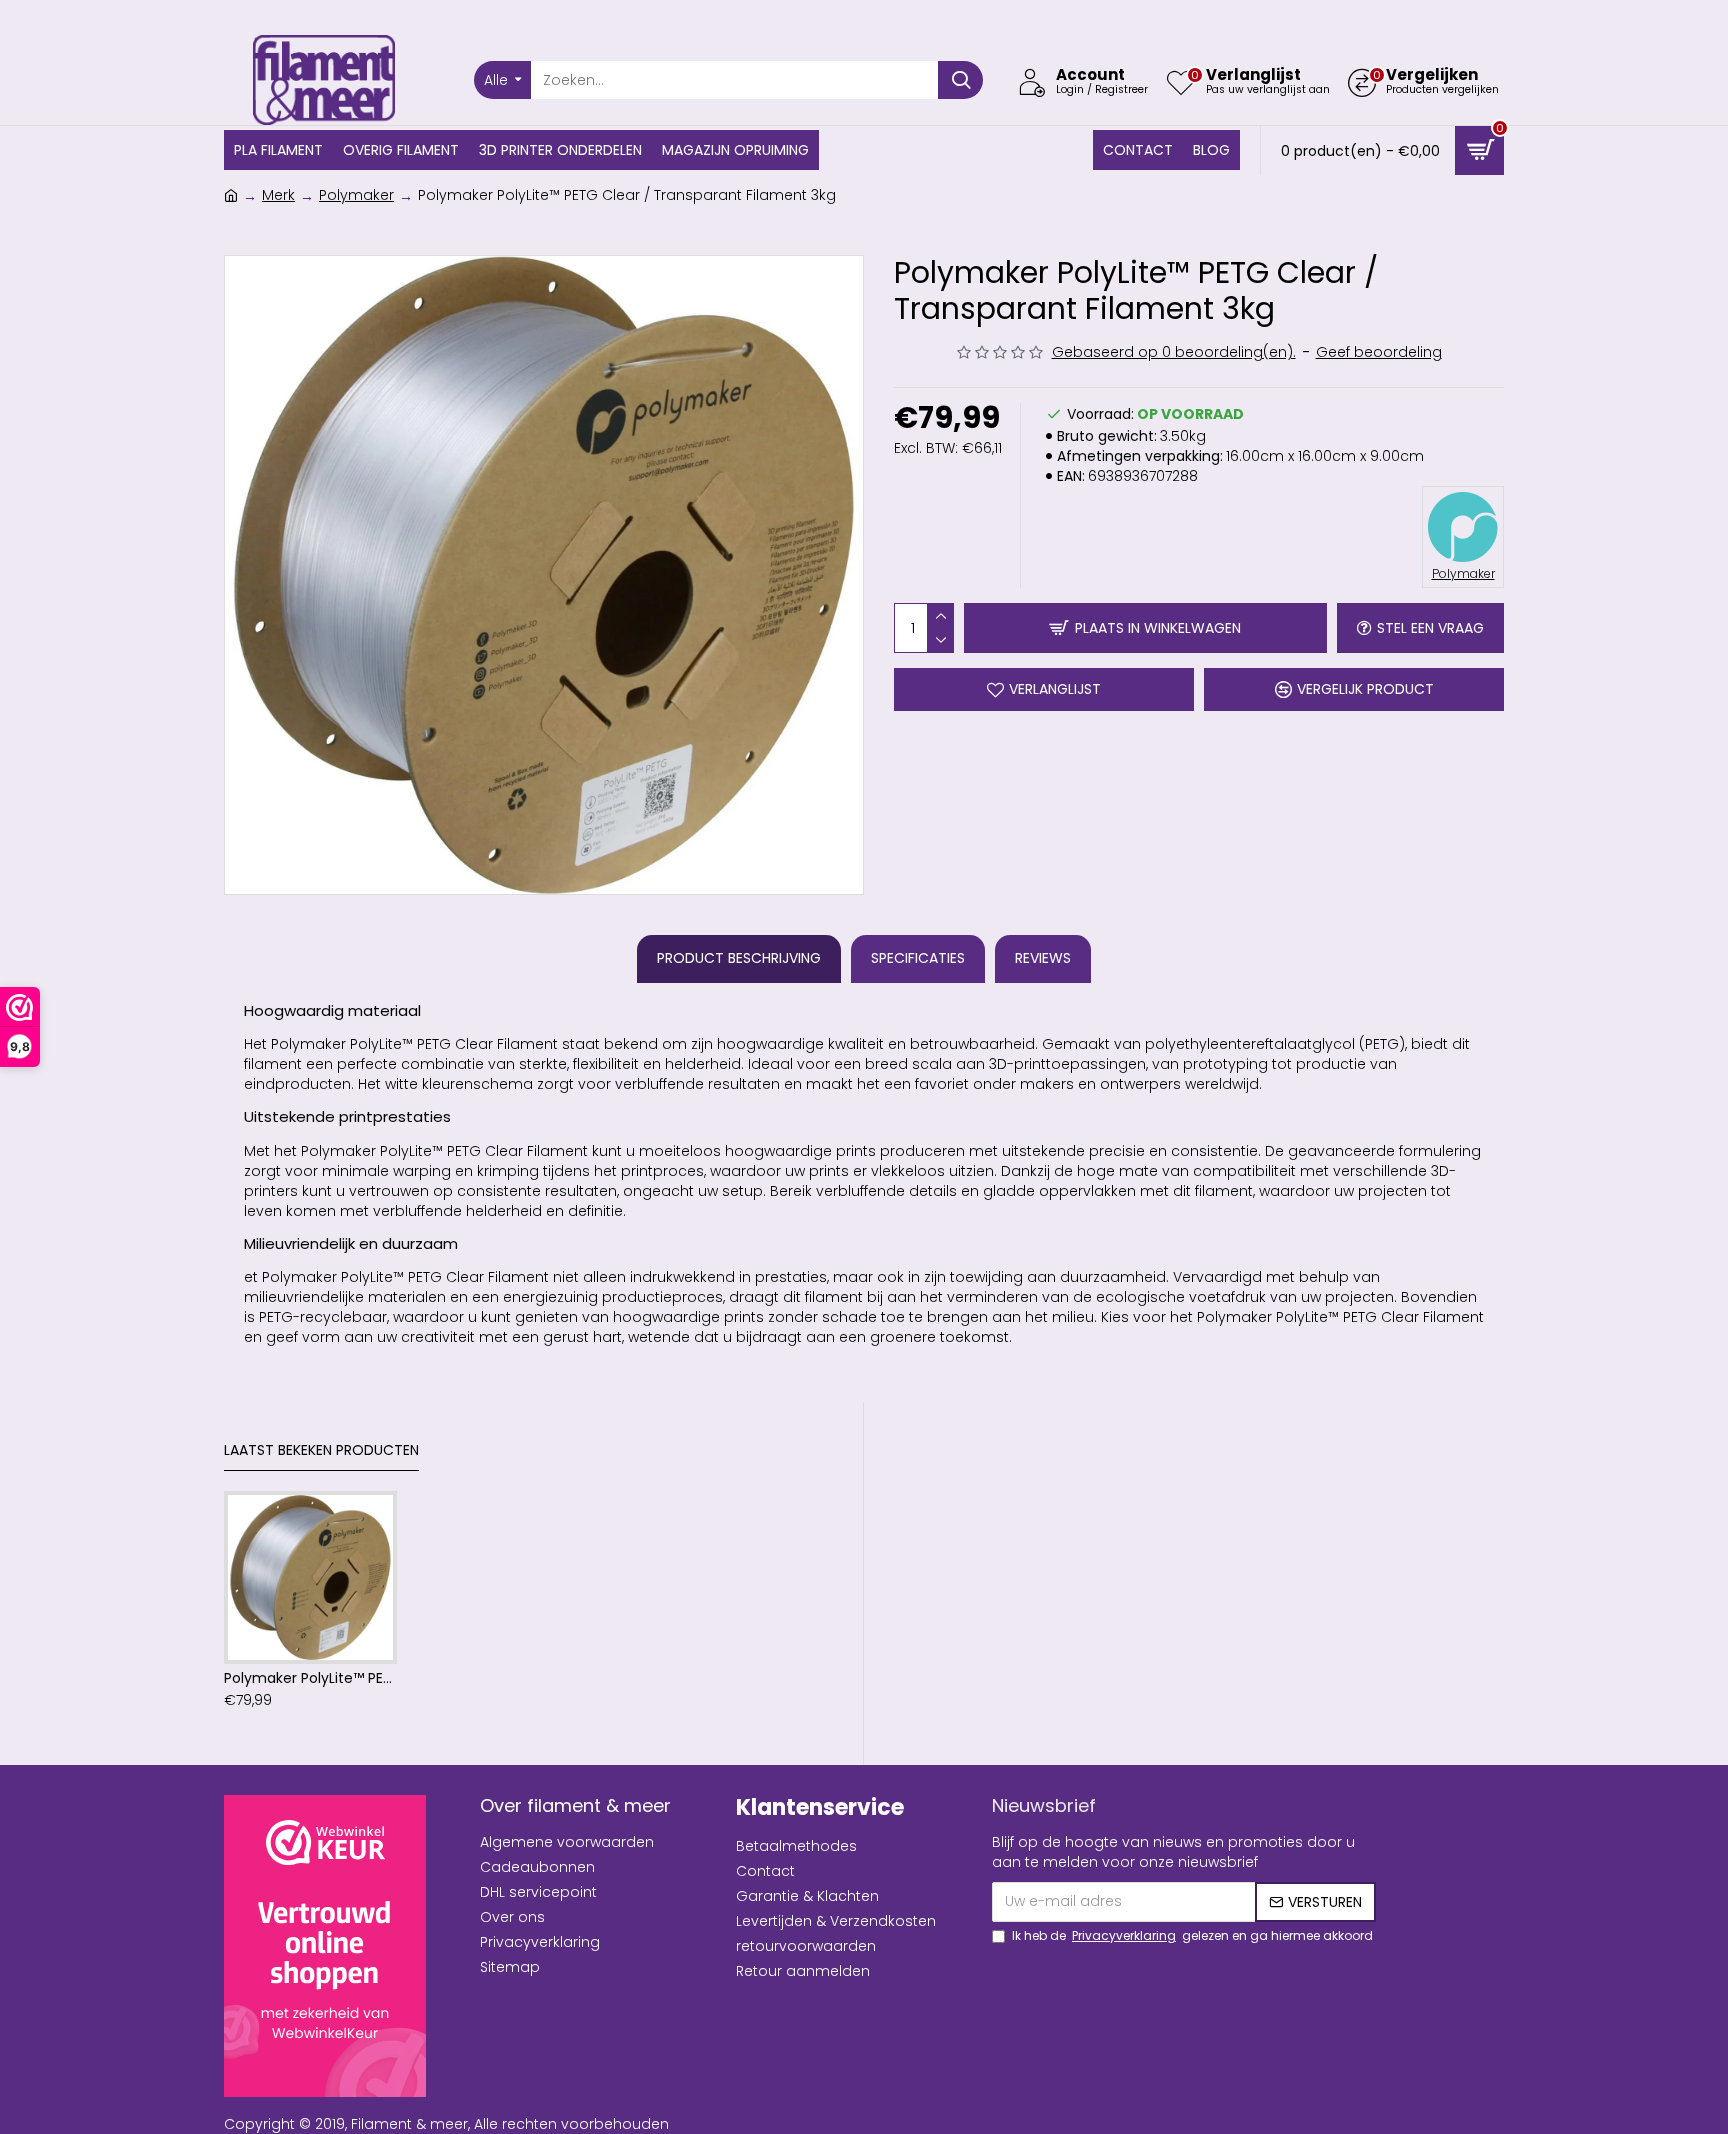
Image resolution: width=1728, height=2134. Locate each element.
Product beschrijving (739, 958)
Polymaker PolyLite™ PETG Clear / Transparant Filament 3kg (310, 1678)
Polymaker (356, 195)
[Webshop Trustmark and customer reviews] (325, 1946)
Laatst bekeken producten (321, 1451)
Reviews (1043, 958)
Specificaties (918, 958)
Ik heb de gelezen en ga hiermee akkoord (1192, 1935)
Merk (278, 195)
